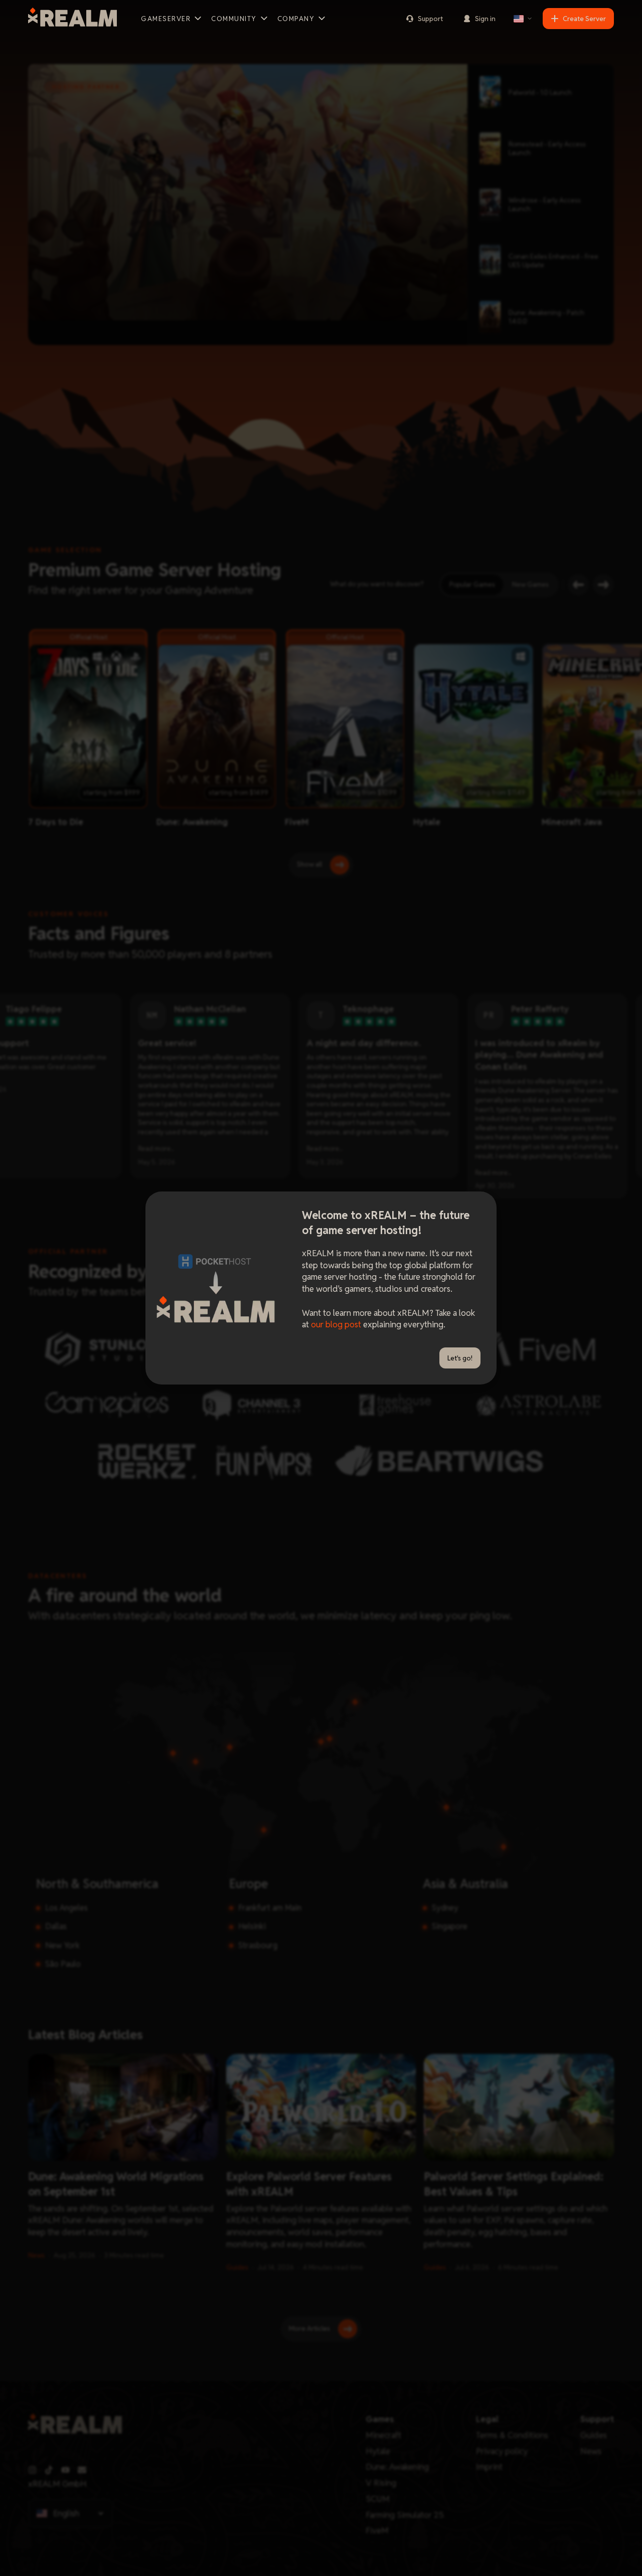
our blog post (336, 1324)
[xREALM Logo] (72, 19)
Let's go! (460, 1358)
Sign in (485, 19)
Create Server (584, 19)
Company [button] (296, 19)
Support (430, 19)
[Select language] (523, 19)
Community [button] (234, 19)
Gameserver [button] (166, 19)
